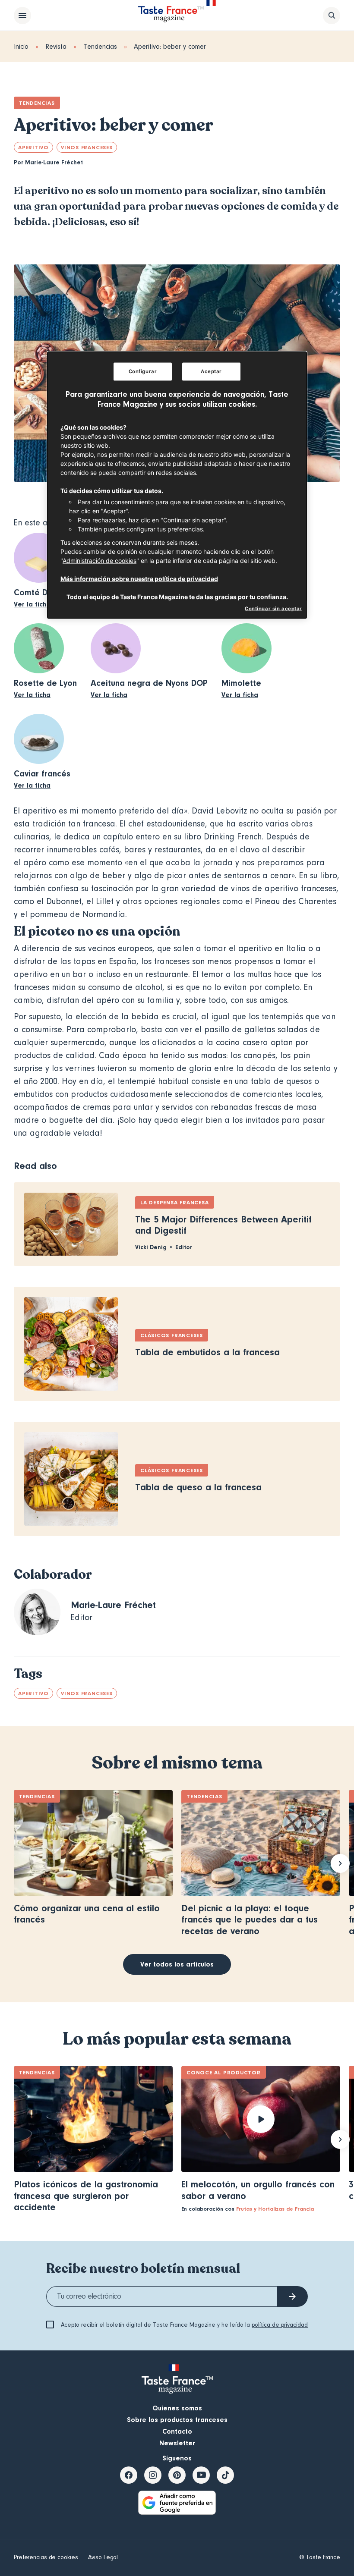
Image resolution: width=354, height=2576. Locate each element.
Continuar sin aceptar (273, 609)
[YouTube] (201, 2475)
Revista (56, 47)
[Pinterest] (177, 2475)
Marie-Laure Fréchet (54, 163)
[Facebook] (129, 2475)
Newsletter (177, 2443)
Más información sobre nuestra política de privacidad (139, 579)
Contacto (177, 2431)
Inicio (21, 47)
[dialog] (177, 485)
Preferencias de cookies (46, 2557)
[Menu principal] (22, 16)
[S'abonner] (292, 2296)
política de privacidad (280, 2325)
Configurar (143, 371)
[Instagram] (153, 2475)
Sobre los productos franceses (177, 2420)
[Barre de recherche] (332, 16)
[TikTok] (225, 2475)
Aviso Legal (103, 2557)
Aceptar (211, 371)
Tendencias (100, 47)
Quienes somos (177, 2408)
